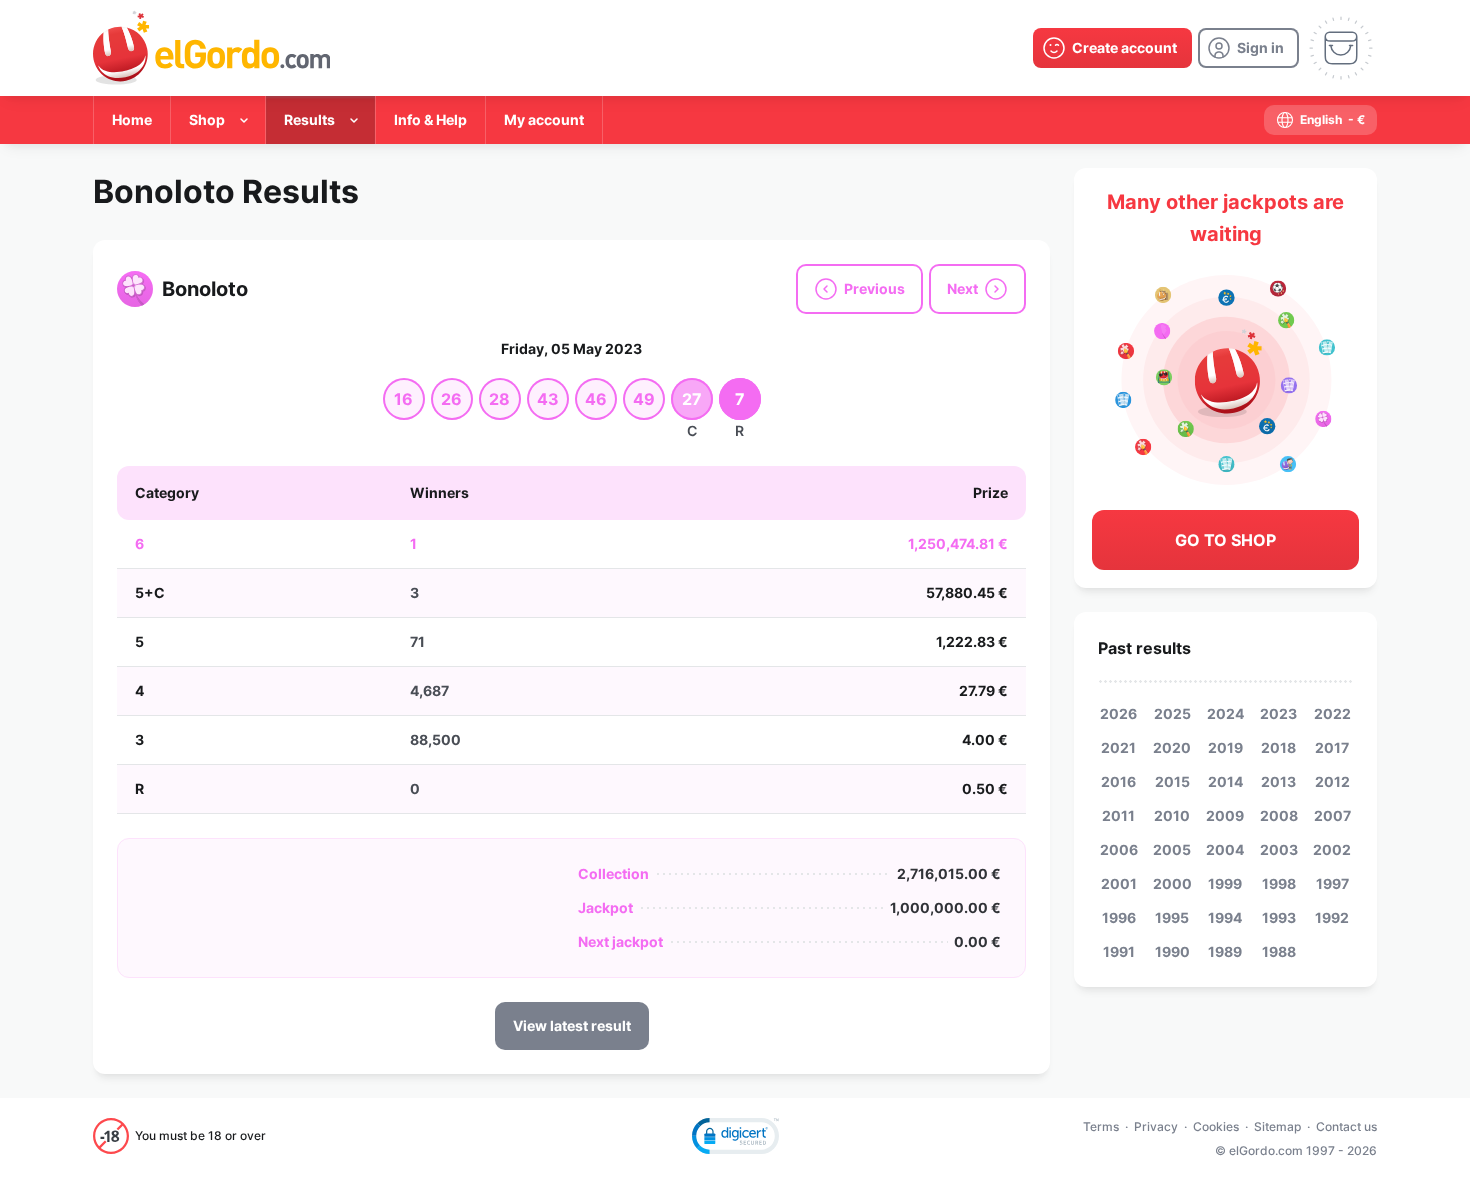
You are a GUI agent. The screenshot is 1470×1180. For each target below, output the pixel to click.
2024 (1225, 713)
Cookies (1216, 1126)
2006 (1119, 849)
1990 (1172, 951)
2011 (1118, 815)
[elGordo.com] (211, 48)
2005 (1172, 849)
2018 (1278, 747)
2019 (1225, 747)
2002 (1332, 849)
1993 (1279, 917)
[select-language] (1320, 120)
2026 (1118, 713)
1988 (1279, 951)
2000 (1172, 883)
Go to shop (1225, 540)
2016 (1118, 781)
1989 (1225, 951)
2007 (1332, 815)
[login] (1248, 48)
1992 (1332, 917)
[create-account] (1112, 48)
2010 (1172, 815)
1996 (1119, 917)
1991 (1119, 951)
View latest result (572, 1025)
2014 (1225, 781)
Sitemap (1277, 1126)
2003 (1279, 849)
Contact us (1346, 1126)
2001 (1119, 883)
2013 (1278, 781)
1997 (1332, 883)
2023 (1278, 713)
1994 (1225, 917)
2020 (1172, 747)
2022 (1332, 713)
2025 (1172, 713)
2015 (1172, 781)
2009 (1225, 815)
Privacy (1156, 1126)
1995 (1172, 917)
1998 (1279, 883)
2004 (1225, 849)
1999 (1225, 883)
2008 (1279, 815)
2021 (1118, 747)
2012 (1332, 781)
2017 (1332, 747)
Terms (1101, 1126)
